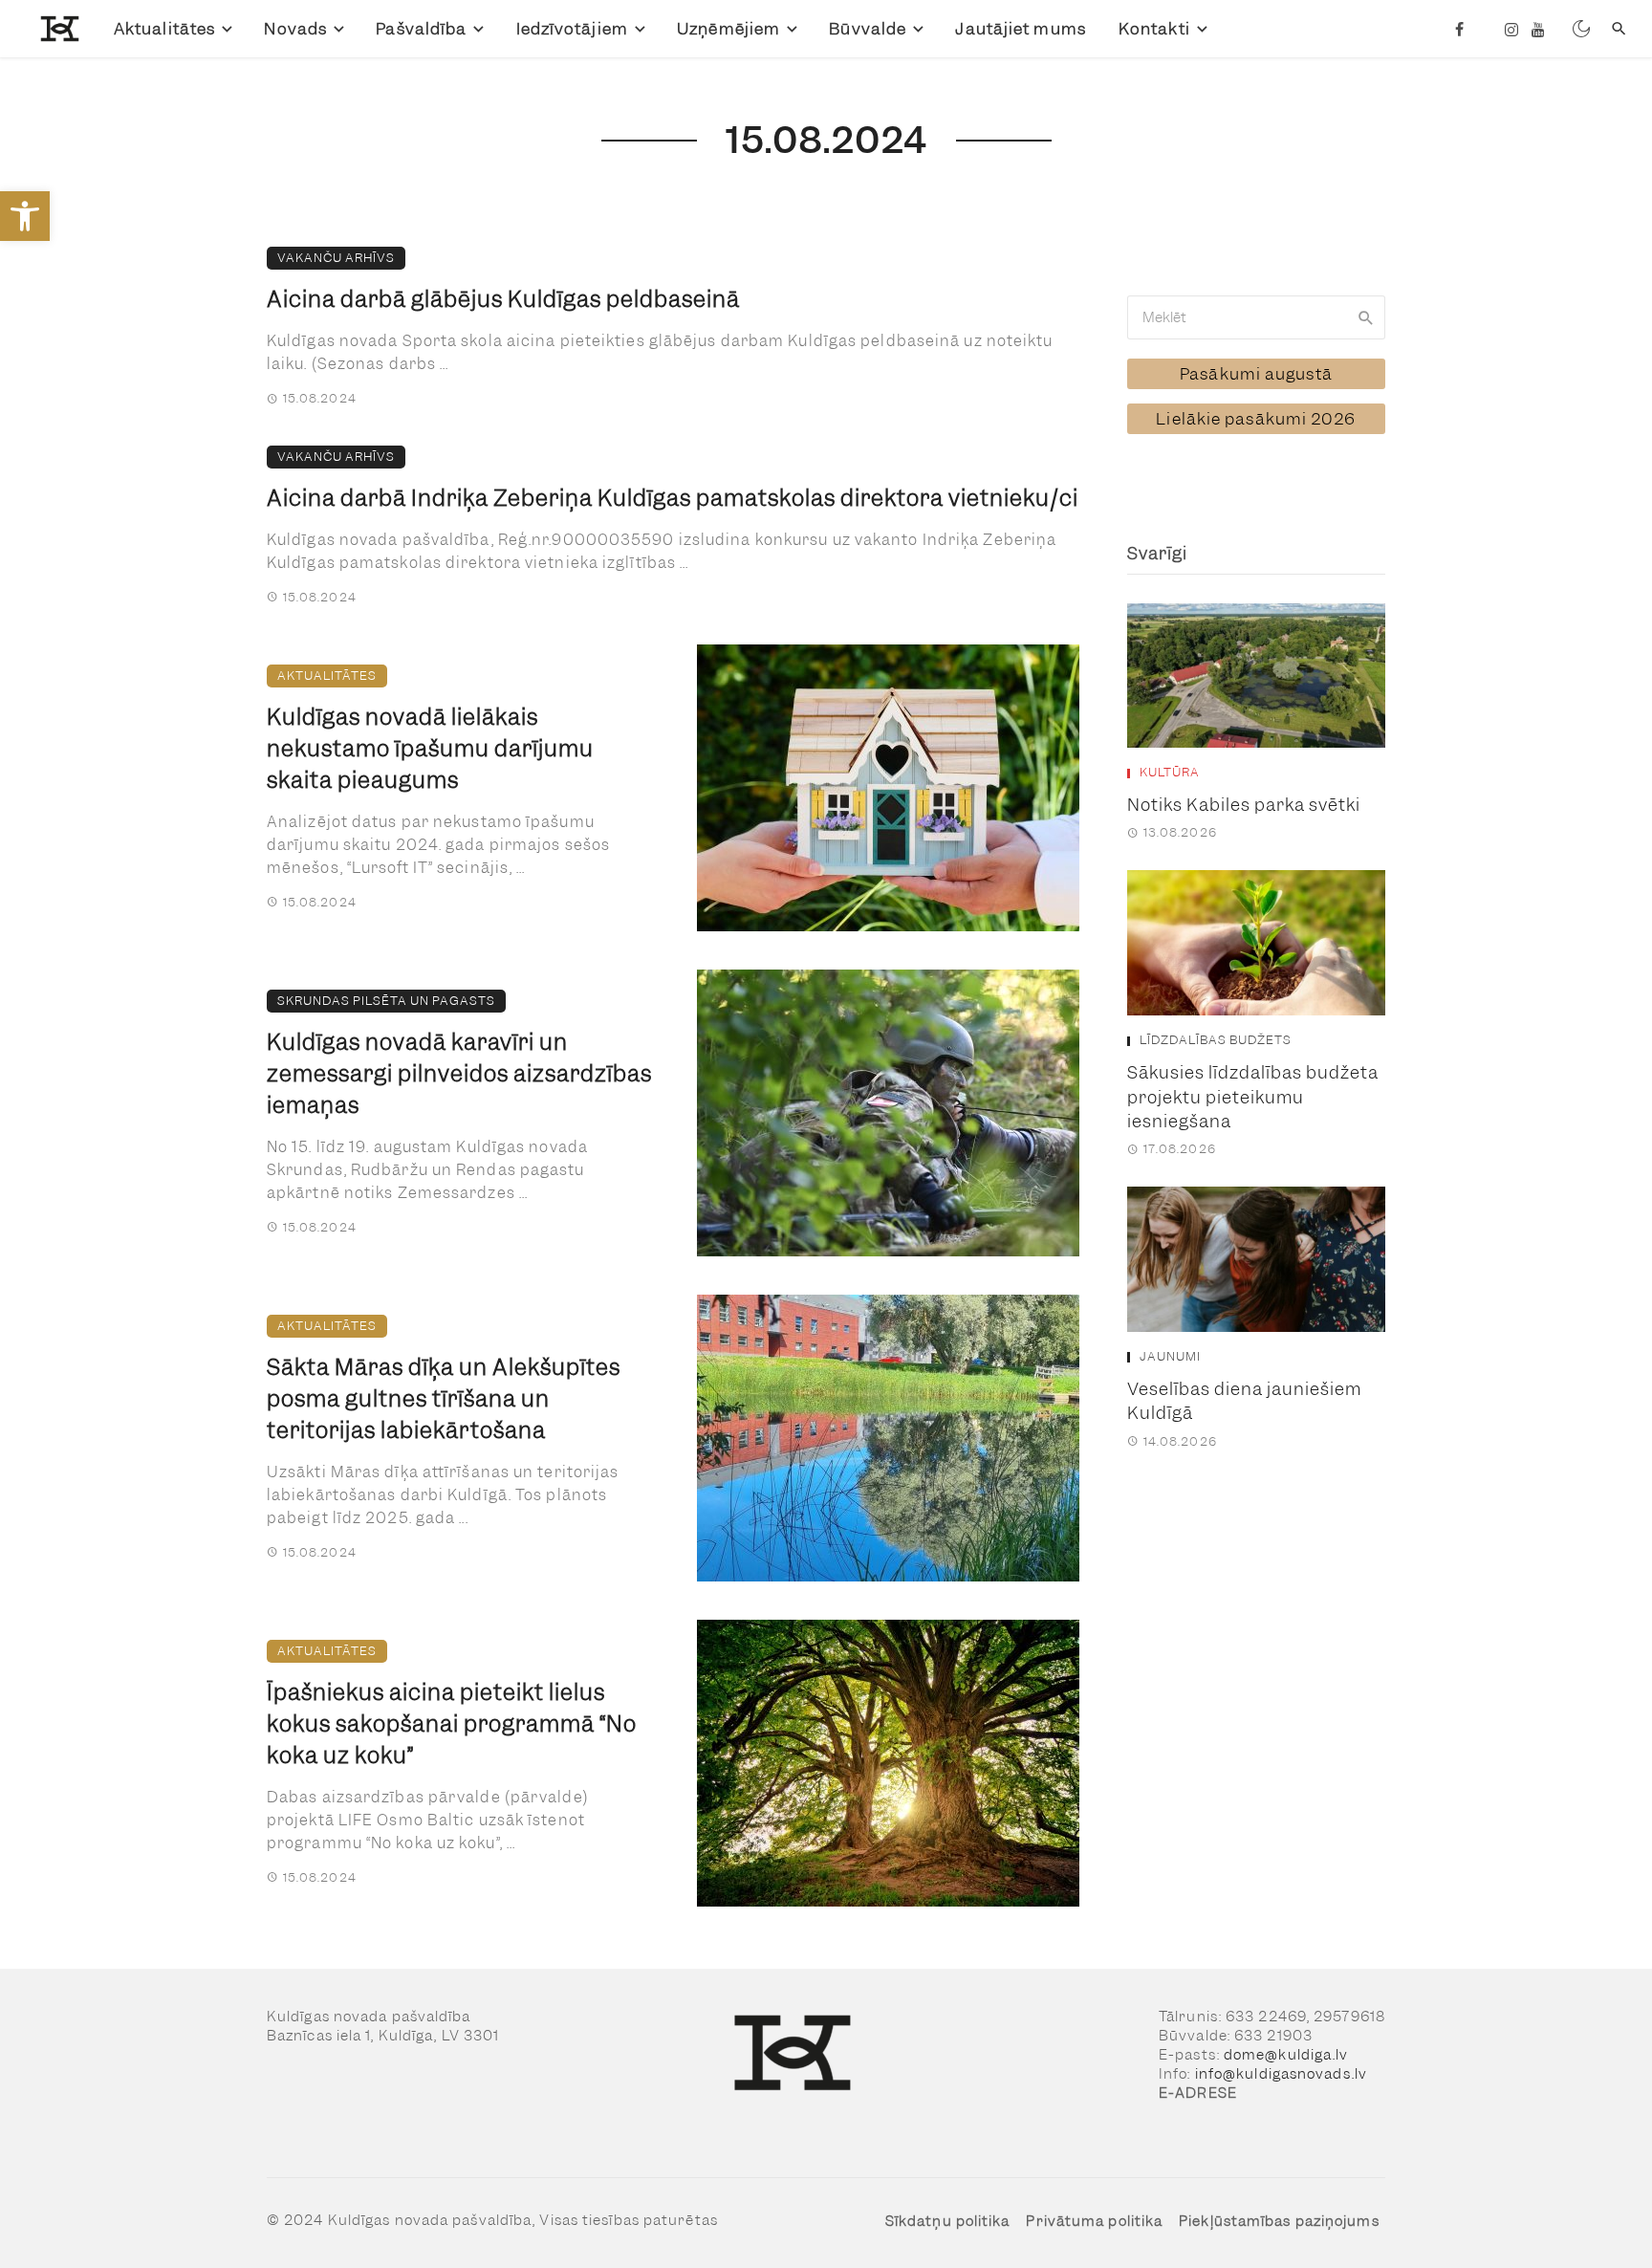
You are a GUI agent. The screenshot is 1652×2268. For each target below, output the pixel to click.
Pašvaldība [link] (421, 29)
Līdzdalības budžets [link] (1216, 1040)
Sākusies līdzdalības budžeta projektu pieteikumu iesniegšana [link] (1253, 1097)
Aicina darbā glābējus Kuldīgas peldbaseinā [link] (503, 299)
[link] (25, 216)
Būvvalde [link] (868, 29)
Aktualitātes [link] (164, 29)
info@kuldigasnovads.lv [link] (1281, 2074)
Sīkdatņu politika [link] (948, 2221)
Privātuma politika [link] (1094, 2221)
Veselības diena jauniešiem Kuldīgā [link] (1244, 1401)
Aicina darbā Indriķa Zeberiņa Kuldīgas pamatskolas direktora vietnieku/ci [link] (673, 498)
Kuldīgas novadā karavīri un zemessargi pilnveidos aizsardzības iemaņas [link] (459, 1074)
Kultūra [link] (1170, 773)
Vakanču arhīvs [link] (336, 258)
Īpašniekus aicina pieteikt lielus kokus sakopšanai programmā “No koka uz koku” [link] (452, 1724)
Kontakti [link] (1154, 29)
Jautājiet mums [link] (1020, 29)
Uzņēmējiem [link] (728, 29)
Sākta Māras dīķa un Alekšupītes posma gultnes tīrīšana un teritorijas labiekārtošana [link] (444, 1399)
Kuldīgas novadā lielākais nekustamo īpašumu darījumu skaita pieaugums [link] (430, 749)
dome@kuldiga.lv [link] (1286, 2055)
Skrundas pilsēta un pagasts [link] (386, 1001)
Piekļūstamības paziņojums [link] (1279, 2221)
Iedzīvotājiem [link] (572, 29)
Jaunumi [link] (1170, 1357)
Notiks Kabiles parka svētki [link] (1244, 805)
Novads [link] (295, 29)
